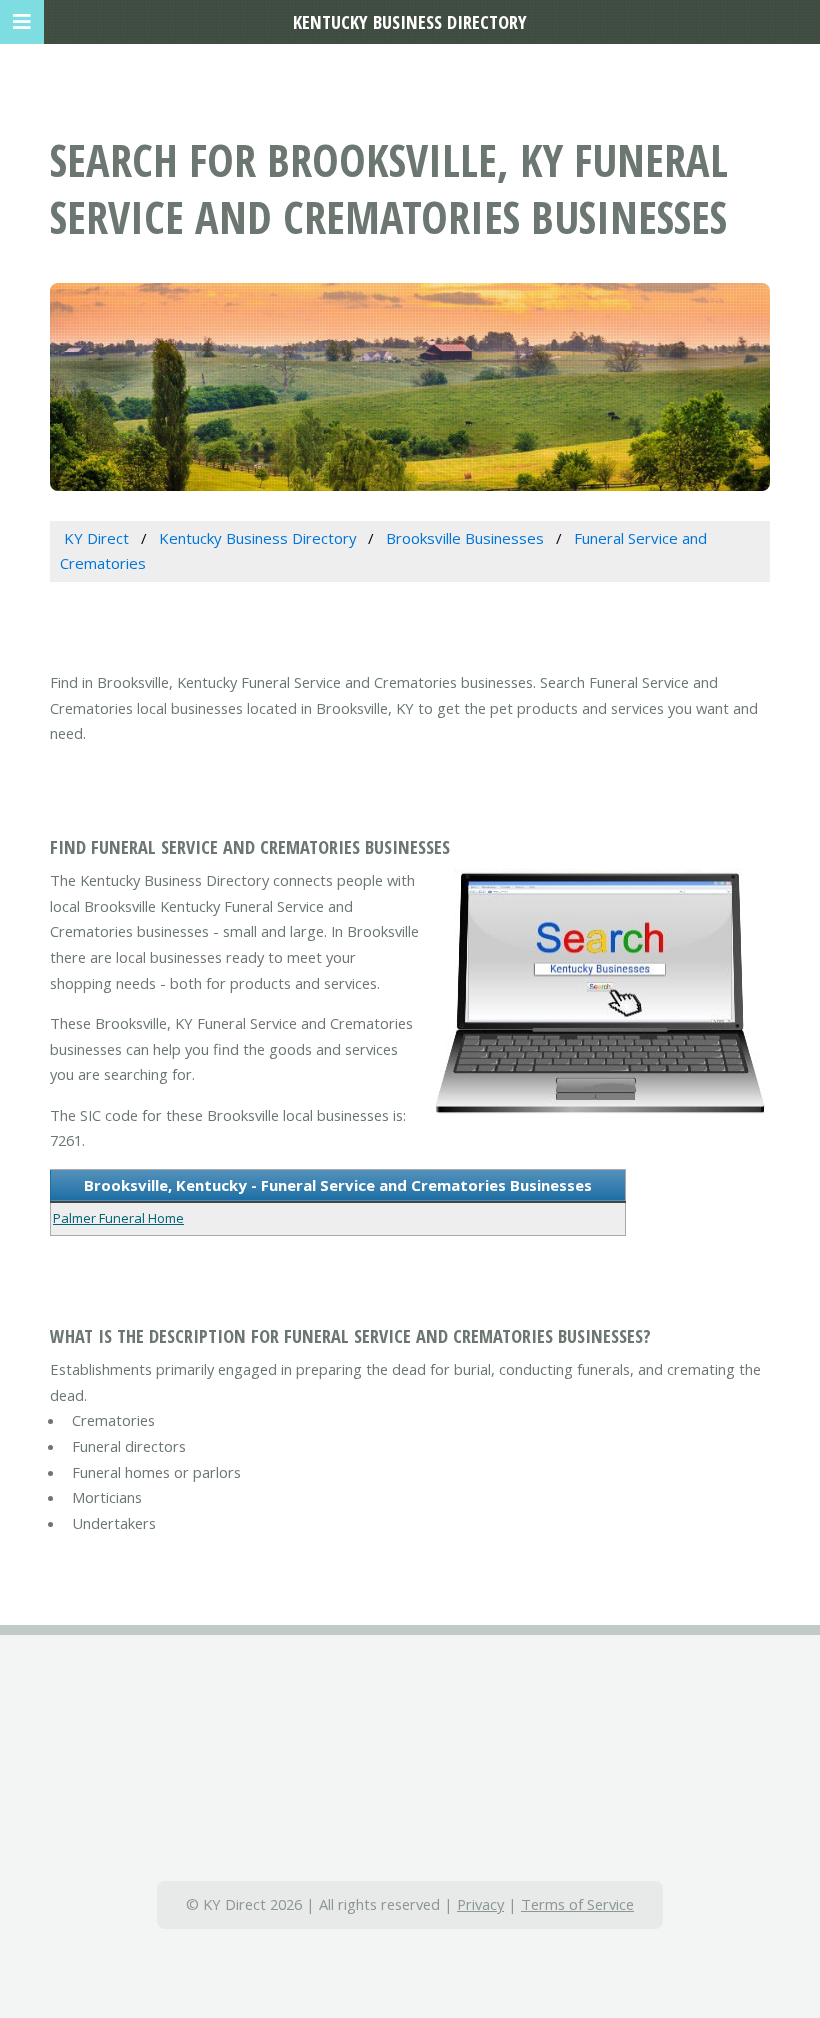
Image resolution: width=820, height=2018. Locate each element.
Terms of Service (577, 1904)
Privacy (480, 1904)
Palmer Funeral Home (118, 1218)
